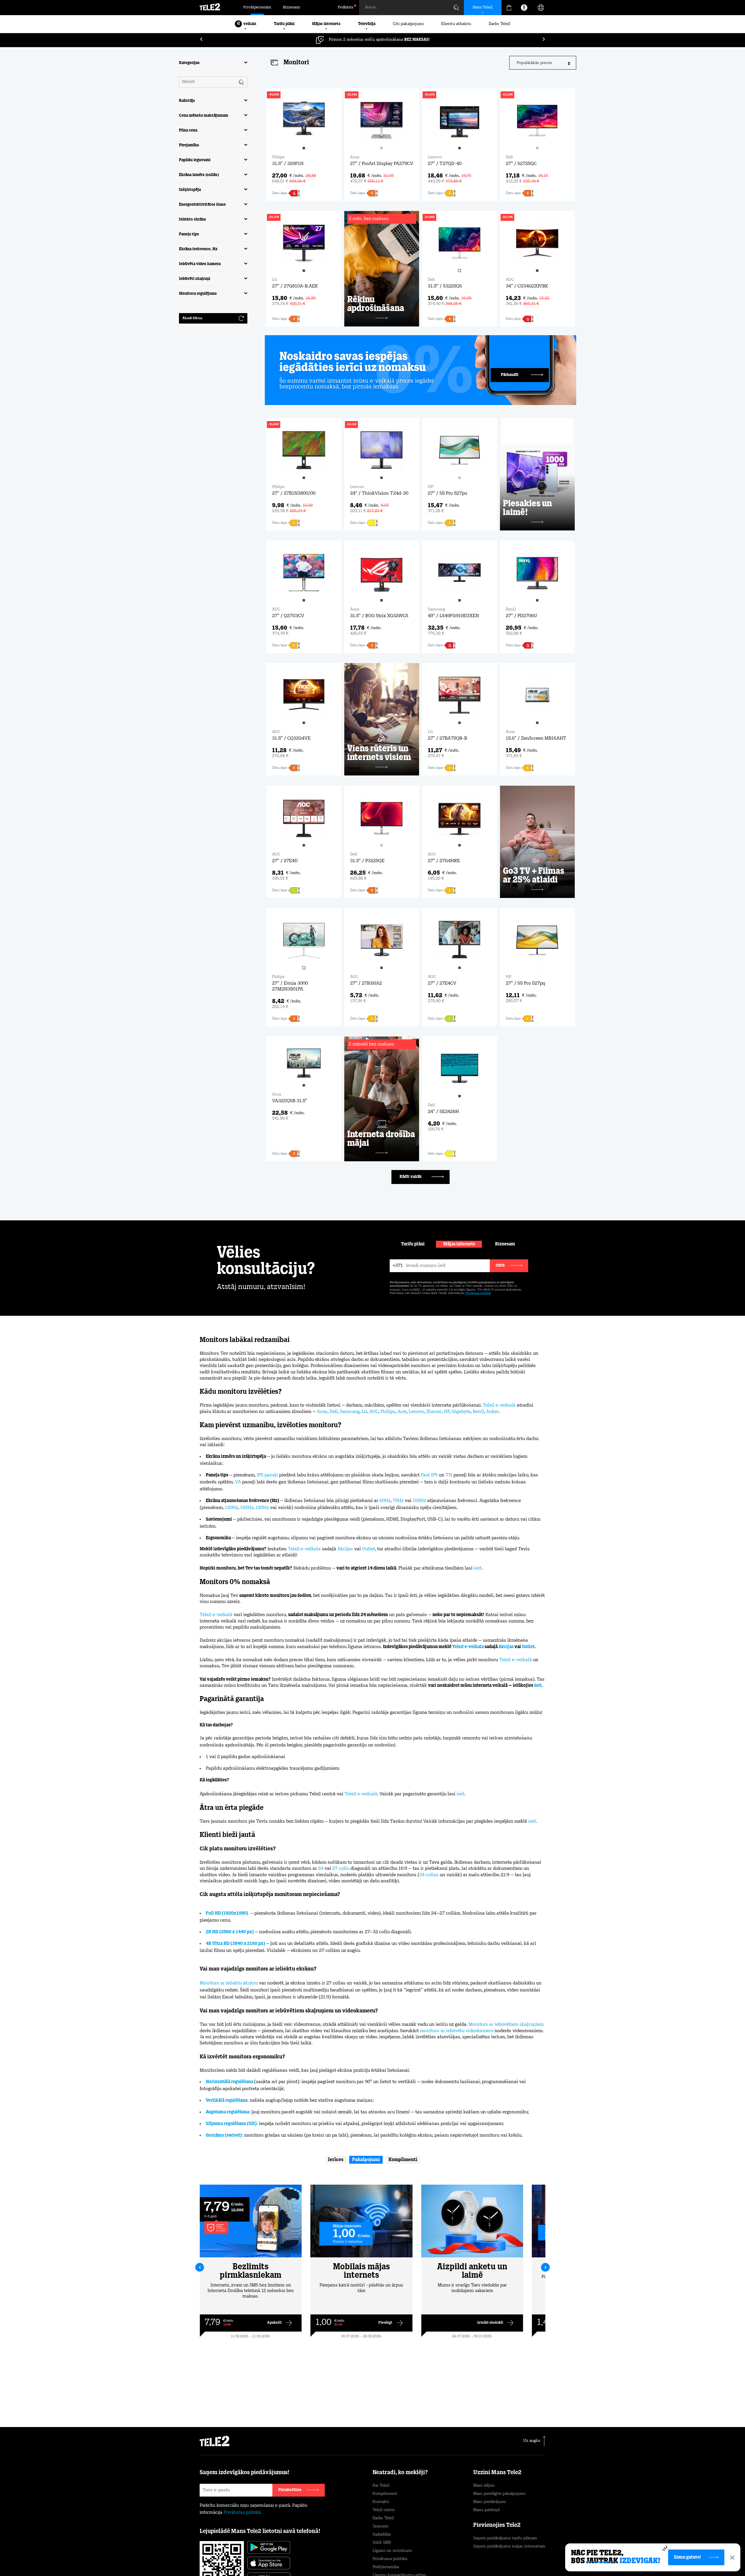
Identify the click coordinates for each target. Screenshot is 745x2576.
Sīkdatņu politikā (398, 2548)
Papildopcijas (498, 2558)
